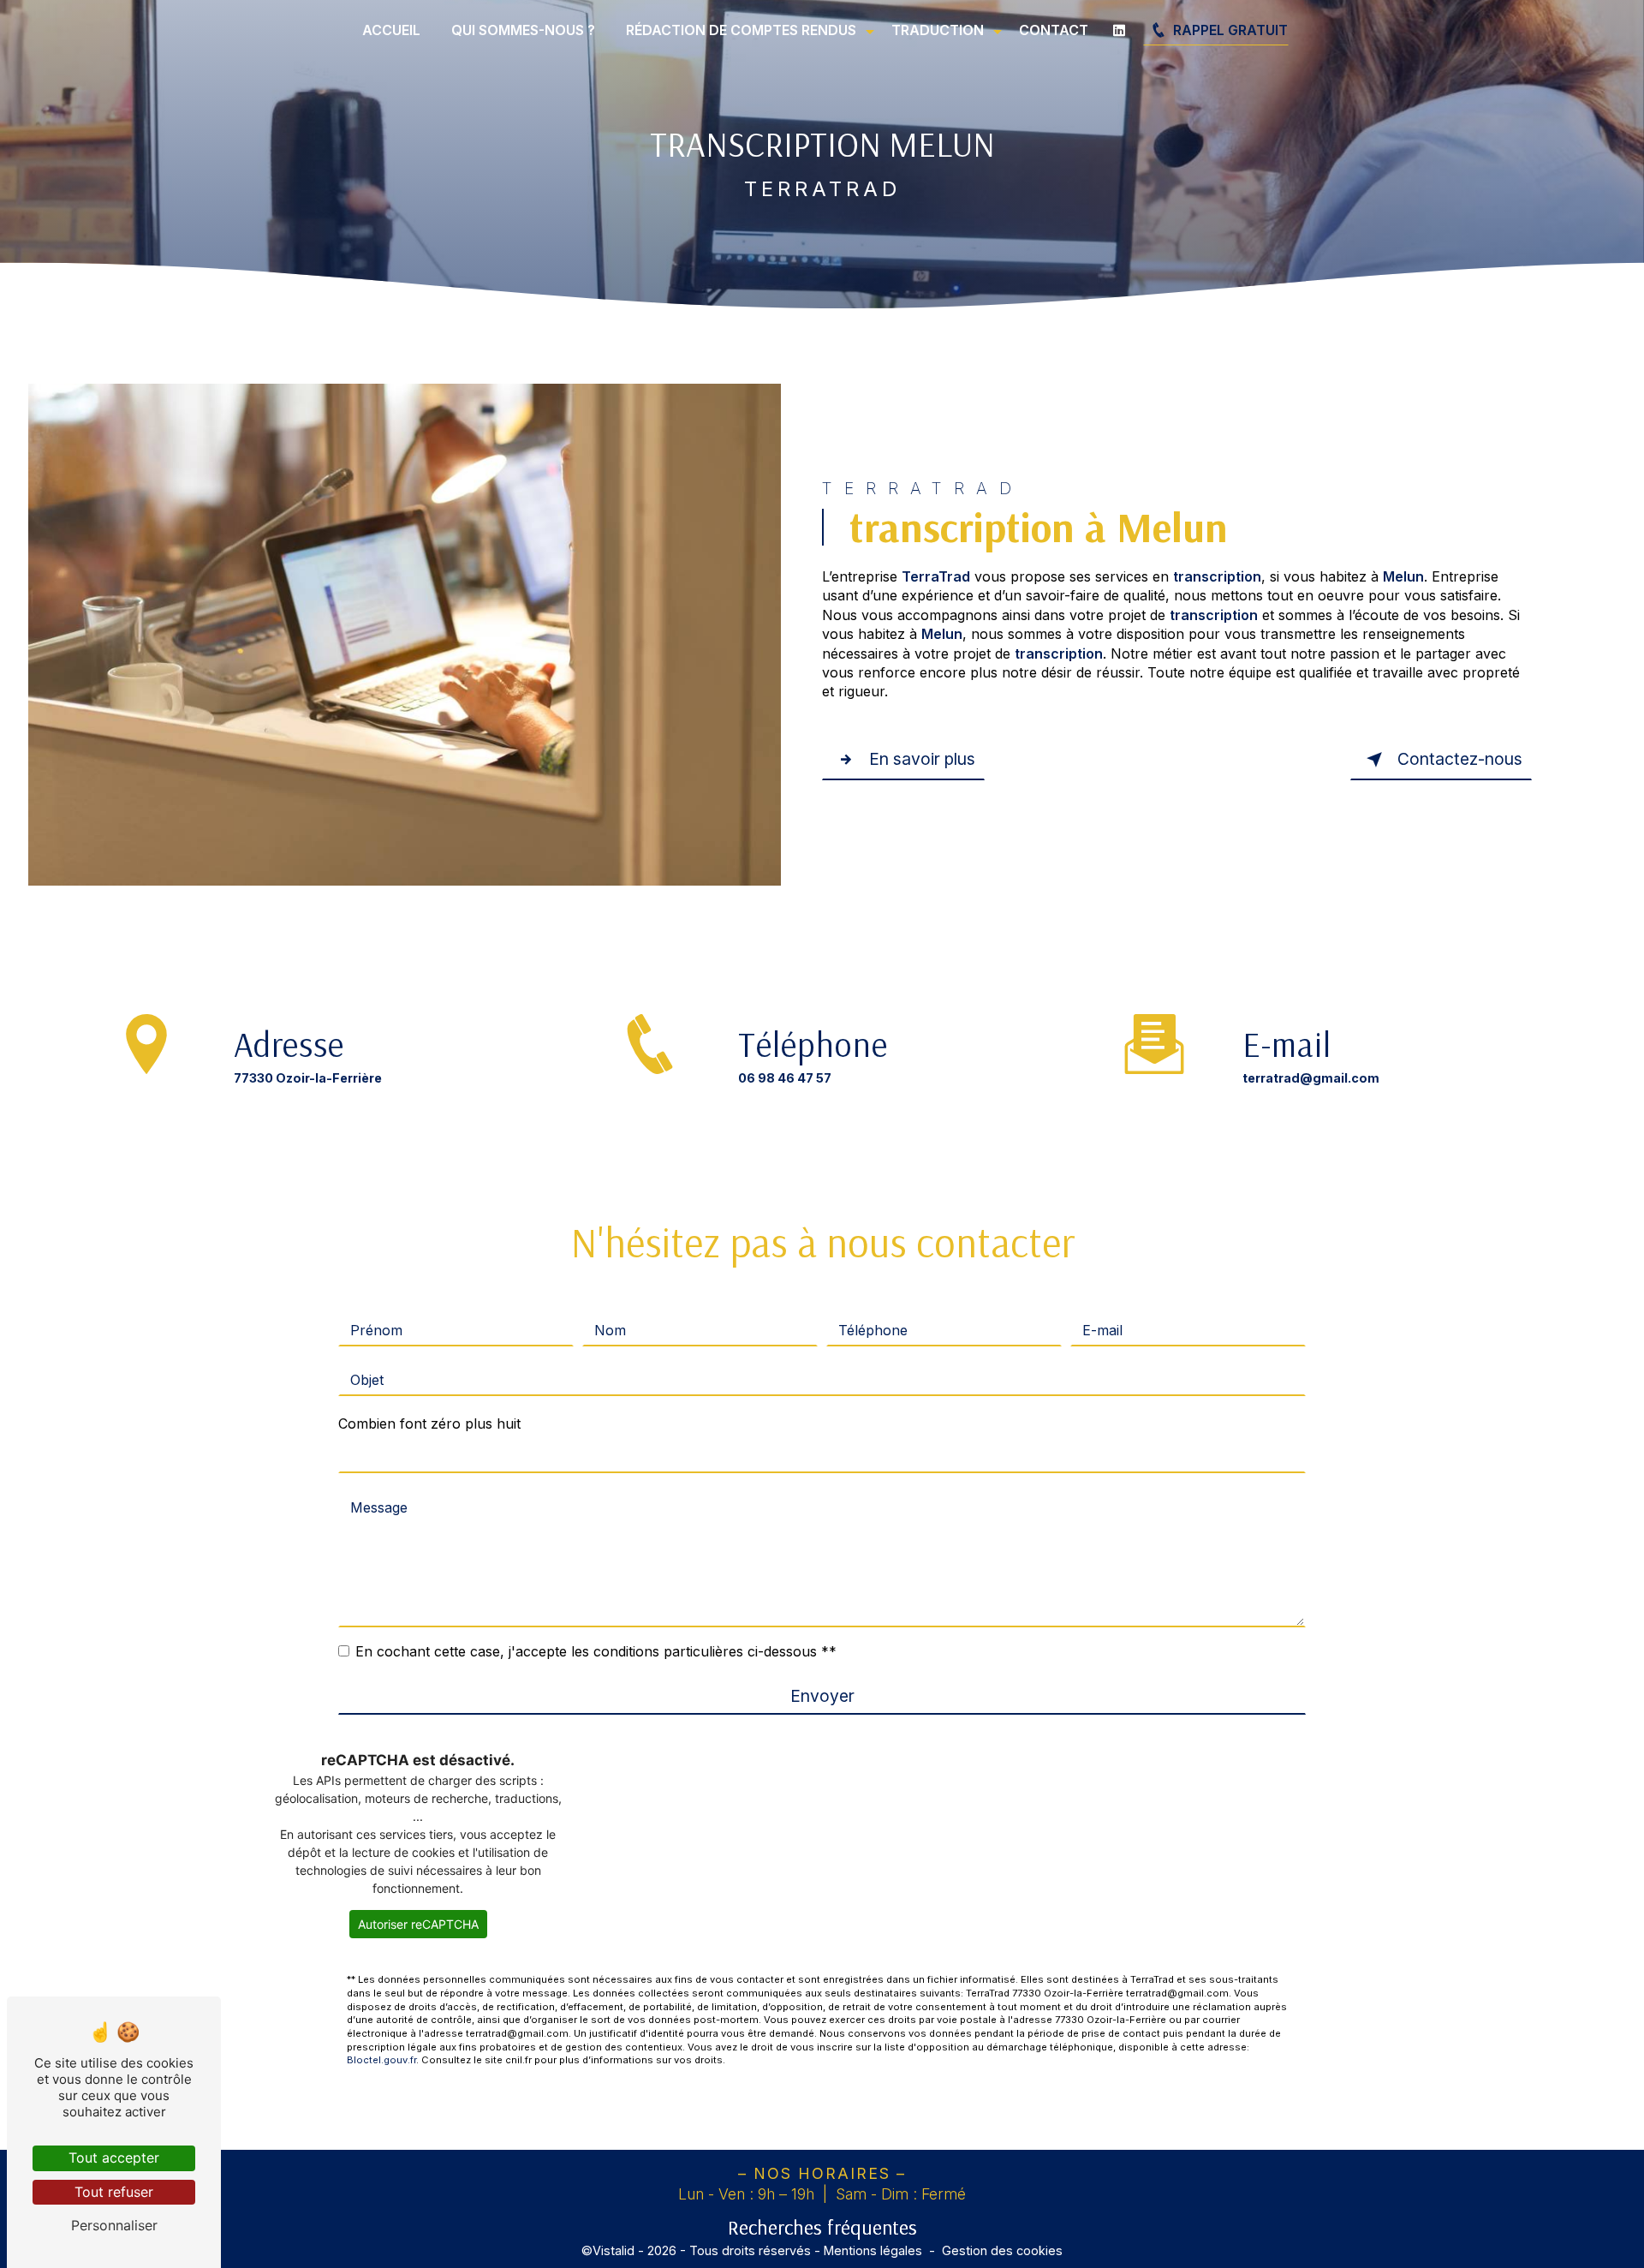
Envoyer (822, 1696)
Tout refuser (114, 2192)
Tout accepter (114, 2158)
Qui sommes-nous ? (523, 30)
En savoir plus (922, 759)
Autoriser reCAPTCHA (418, 1924)
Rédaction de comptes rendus (741, 30)
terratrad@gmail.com (1311, 1078)
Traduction (938, 30)
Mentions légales (873, 2250)
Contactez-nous (1460, 759)
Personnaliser (114, 2225)
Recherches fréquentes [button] (822, 2227)
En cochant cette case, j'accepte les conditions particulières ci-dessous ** (596, 1651)
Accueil (391, 30)
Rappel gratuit (1230, 30)
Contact (1054, 30)
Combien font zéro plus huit (429, 1423)
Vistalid (614, 2250)
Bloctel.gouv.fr (381, 2060)
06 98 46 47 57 (785, 1078)
